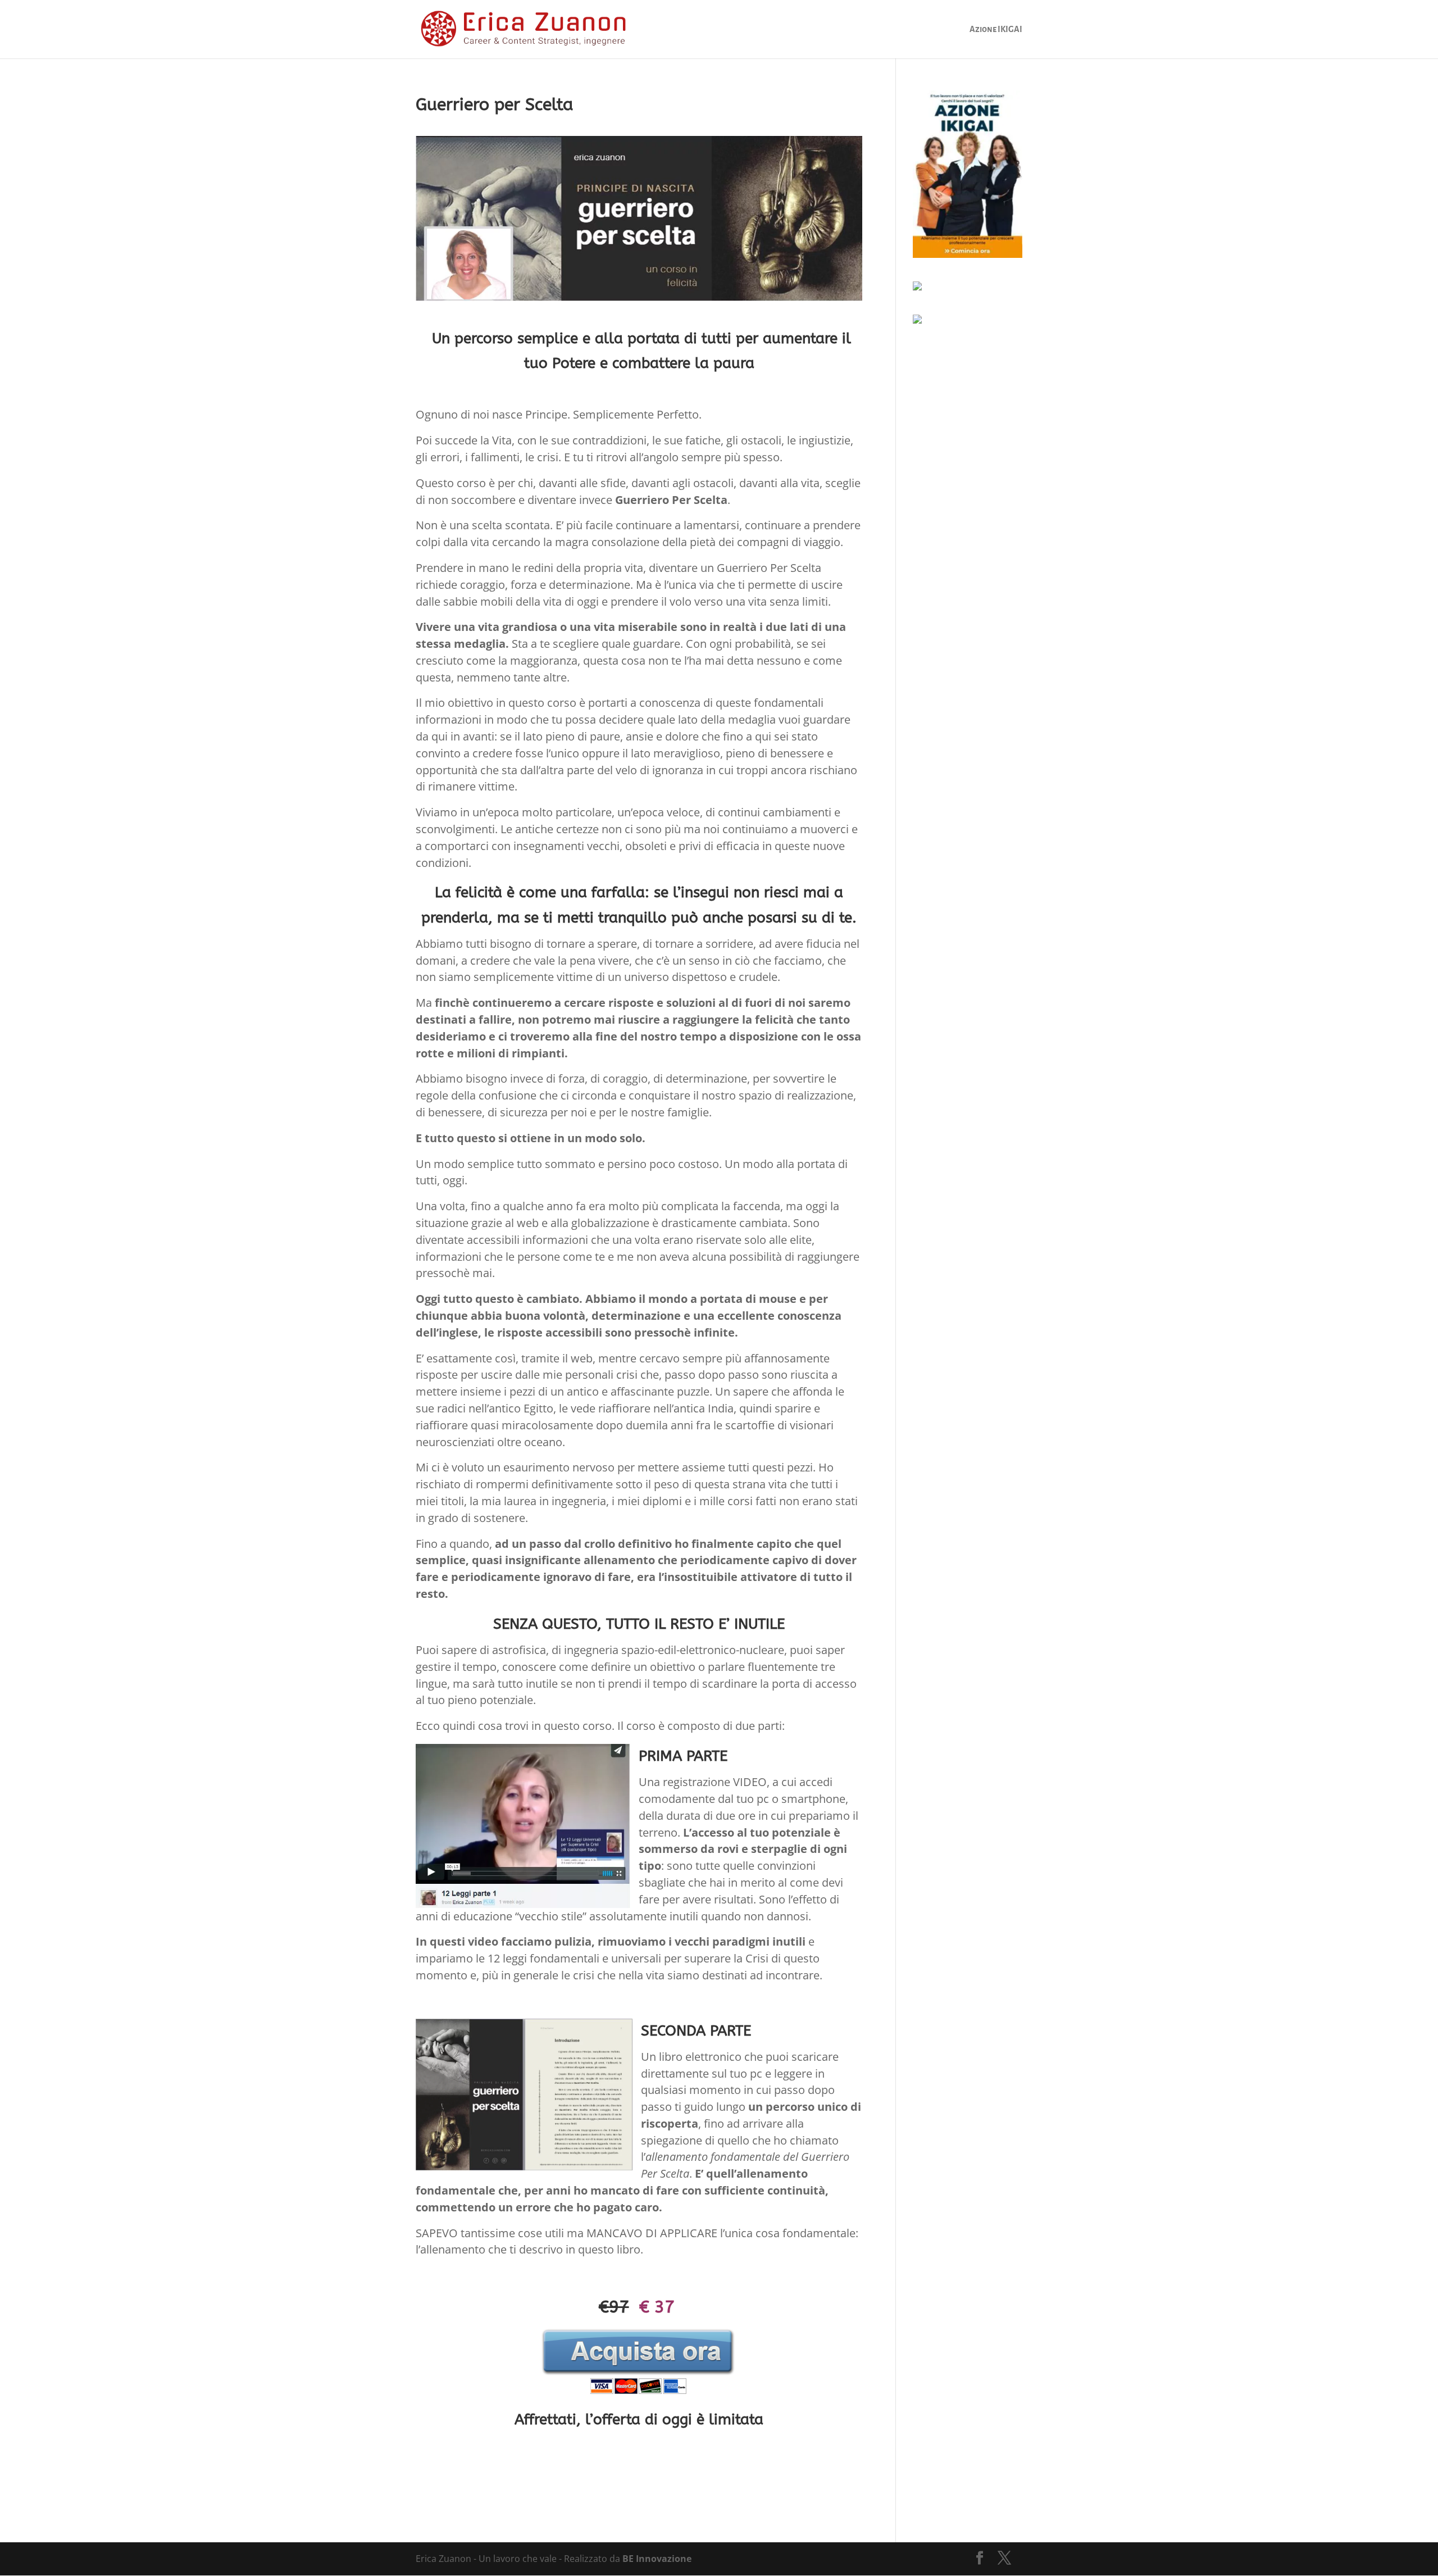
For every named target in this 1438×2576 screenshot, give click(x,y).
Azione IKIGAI (996, 29)
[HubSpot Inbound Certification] (917, 287)
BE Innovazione (657, 2559)
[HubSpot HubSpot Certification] (917, 320)
